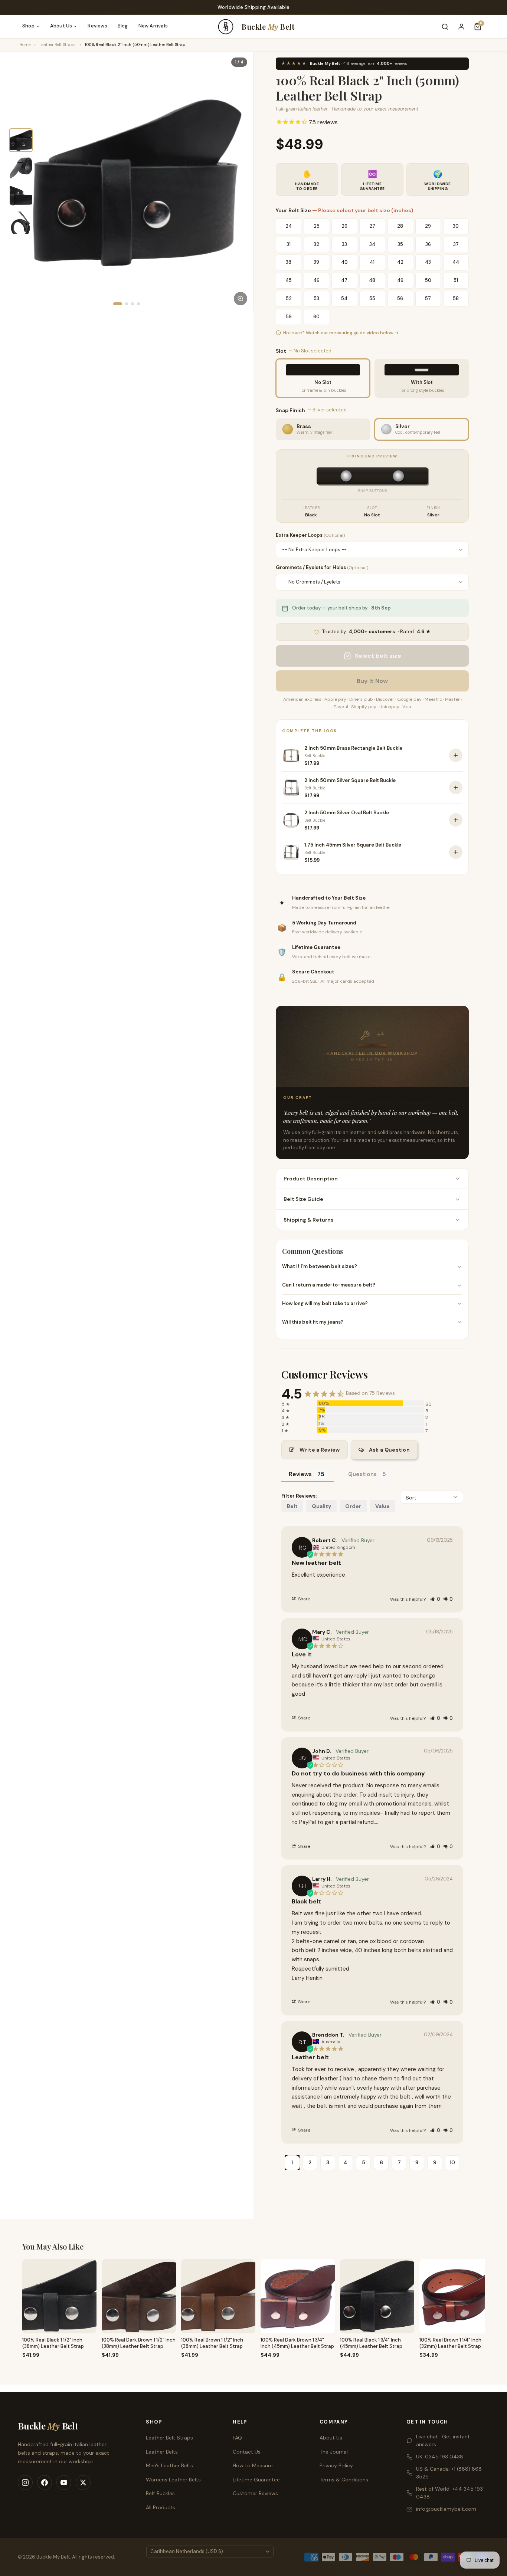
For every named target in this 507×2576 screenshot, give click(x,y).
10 (452, 2162)
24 (289, 226)
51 (456, 280)
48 (372, 280)
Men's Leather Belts (169, 2465)
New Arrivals (153, 26)
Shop (28, 26)
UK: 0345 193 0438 (440, 2457)
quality (321, 1506)
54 (344, 298)
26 (344, 226)
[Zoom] (241, 299)
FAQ (237, 2438)
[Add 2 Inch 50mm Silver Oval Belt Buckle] (456, 820)
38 (289, 262)
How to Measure (253, 2465)
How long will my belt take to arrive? (325, 1303)
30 (456, 226)
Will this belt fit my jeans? (313, 1322)
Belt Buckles (160, 2493)
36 (428, 244)
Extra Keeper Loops (310, 535)
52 (289, 298)
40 (344, 262)
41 (372, 262)
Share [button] (304, 1599)
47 (344, 280)
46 (316, 280)
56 (400, 298)
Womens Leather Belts (173, 2480)
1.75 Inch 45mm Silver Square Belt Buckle (353, 845)
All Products (161, 2507)
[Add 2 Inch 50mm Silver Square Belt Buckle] (456, 788)
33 (344, 244)
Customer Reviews (255, 2493)
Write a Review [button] (320, 1450)
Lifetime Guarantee (256, 2480)
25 (317, 226)
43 (428, 262)
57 (428, 298)
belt (292, 1506)
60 (316, 317)
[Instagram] (25, 2483)
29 (428, 226)
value (382, 1506)
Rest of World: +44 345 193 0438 (449, 2493)
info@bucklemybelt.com (446, 2509)
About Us (61, 26)
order (353, 1506)
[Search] (445, 27)
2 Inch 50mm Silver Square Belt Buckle (350, 780)
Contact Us (247, 2452)
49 (400, 280)
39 (316, 262)
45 (289, 280)
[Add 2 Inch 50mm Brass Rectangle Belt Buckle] (456, 755)
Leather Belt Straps (58, 45)
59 (289, 317)
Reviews (97, 26)
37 (456, 244)
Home (25, 45)
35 (400, 244)
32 (316, 244)
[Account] (461, 27)
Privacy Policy (336, 2465)
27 (372, 226)
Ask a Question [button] (389, 1450)
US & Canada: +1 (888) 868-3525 (450, 2473)
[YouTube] (64, 2483)
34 (372, 244)
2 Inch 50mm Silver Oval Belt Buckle (347, 813)
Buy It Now (372, 681)
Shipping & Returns (309, 1220)
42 (400, 262)
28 (400, 226)
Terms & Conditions (344, 2480)
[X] (83, 2483)
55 (372, 298)
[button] (435, 1599)
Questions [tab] (362, 1474)
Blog (123, 26)
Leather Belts (162, 2452)
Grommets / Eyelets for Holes (322, 567)
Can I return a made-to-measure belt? (329, 1285)
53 (316, 298)
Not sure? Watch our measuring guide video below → (341, 332)
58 (456, 298)
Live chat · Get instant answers (443, 2440)
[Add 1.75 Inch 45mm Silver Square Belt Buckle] (456, 852)
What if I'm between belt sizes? (320, 1266)
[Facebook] (45, 2483)
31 (289, 244)
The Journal (334, 2452)
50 (428, 280)
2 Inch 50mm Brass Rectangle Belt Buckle (353, 748)
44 (456, 262)
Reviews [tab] (300, 1474)
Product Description (311, 1179)
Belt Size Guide (303, 1199)
